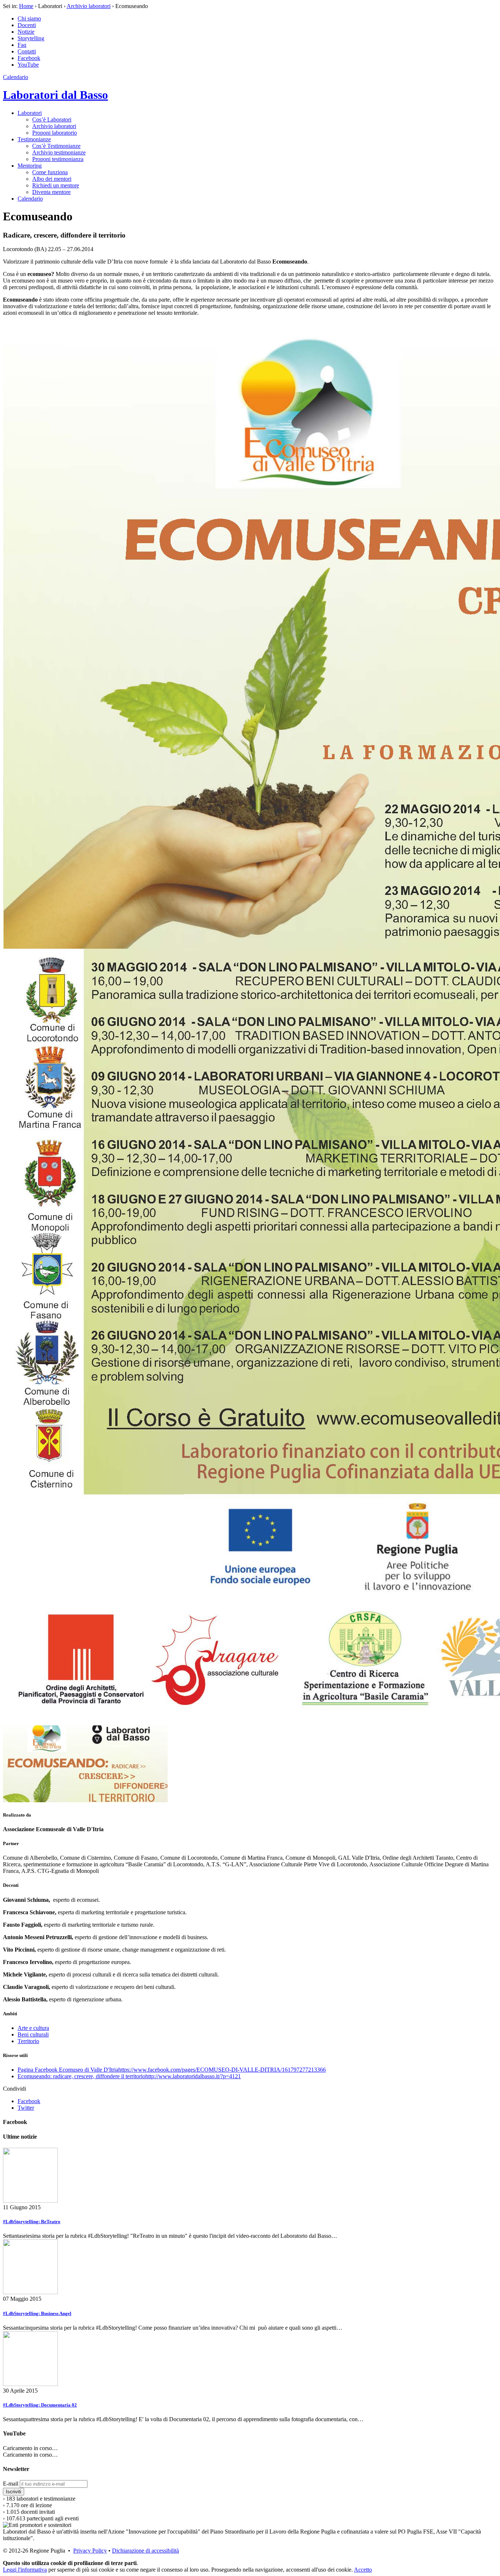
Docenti (27, 25)
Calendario (16, 77)
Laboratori (30, 113)
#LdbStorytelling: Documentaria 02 (40, 2405)
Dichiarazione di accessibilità (145, 2551)
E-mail (11, 2484)
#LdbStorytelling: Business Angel (37, 2313)
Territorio (28, 2041)
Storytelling (31, 38)
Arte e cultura (33, 2028)
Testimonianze (34, 139)
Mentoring (30, 166)
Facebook (29, 58)
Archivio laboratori (89, 6)
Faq (22, 45)
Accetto (363, 2570)
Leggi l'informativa (25, 2570)
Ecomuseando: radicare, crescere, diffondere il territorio (129, 2076)
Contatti (27, 51)
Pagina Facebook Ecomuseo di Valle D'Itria (172, 2070)
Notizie (26, 32)
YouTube (28, 65)
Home (26, 6)
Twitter (26, 2108)
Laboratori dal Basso (55, 95)
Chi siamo (29, 18)
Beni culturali (33, 2034)
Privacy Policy (90, 2551)
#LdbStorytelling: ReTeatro (32, 2222)
